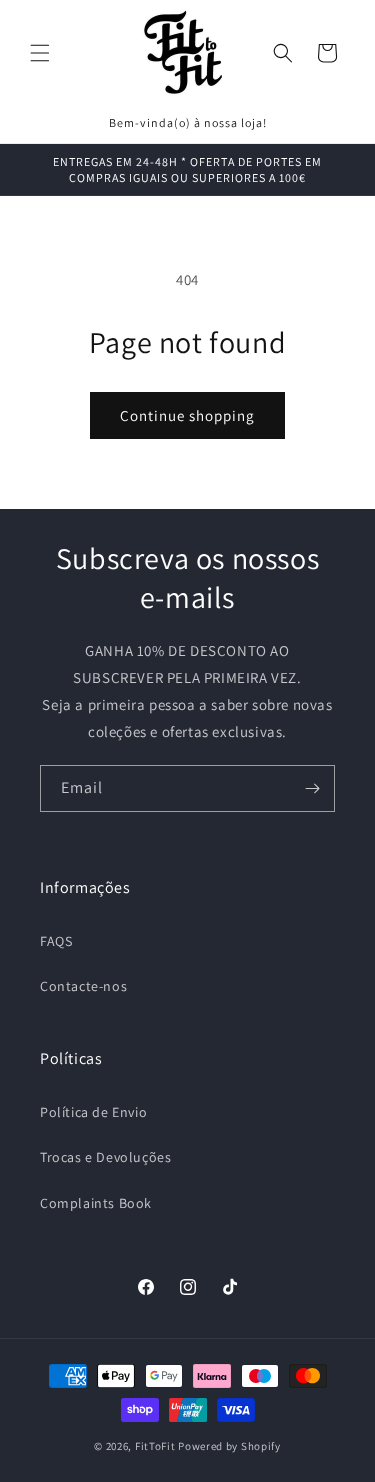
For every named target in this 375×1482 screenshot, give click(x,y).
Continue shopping (187, 415)
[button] (40, 53)
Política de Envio (93, 1112)
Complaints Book (96, 1203)
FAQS (56, 941)
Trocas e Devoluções (105, 1157)
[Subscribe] (312, 788)
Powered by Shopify (229, 1446)
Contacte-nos (83, 986)
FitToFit (155, 1446)
